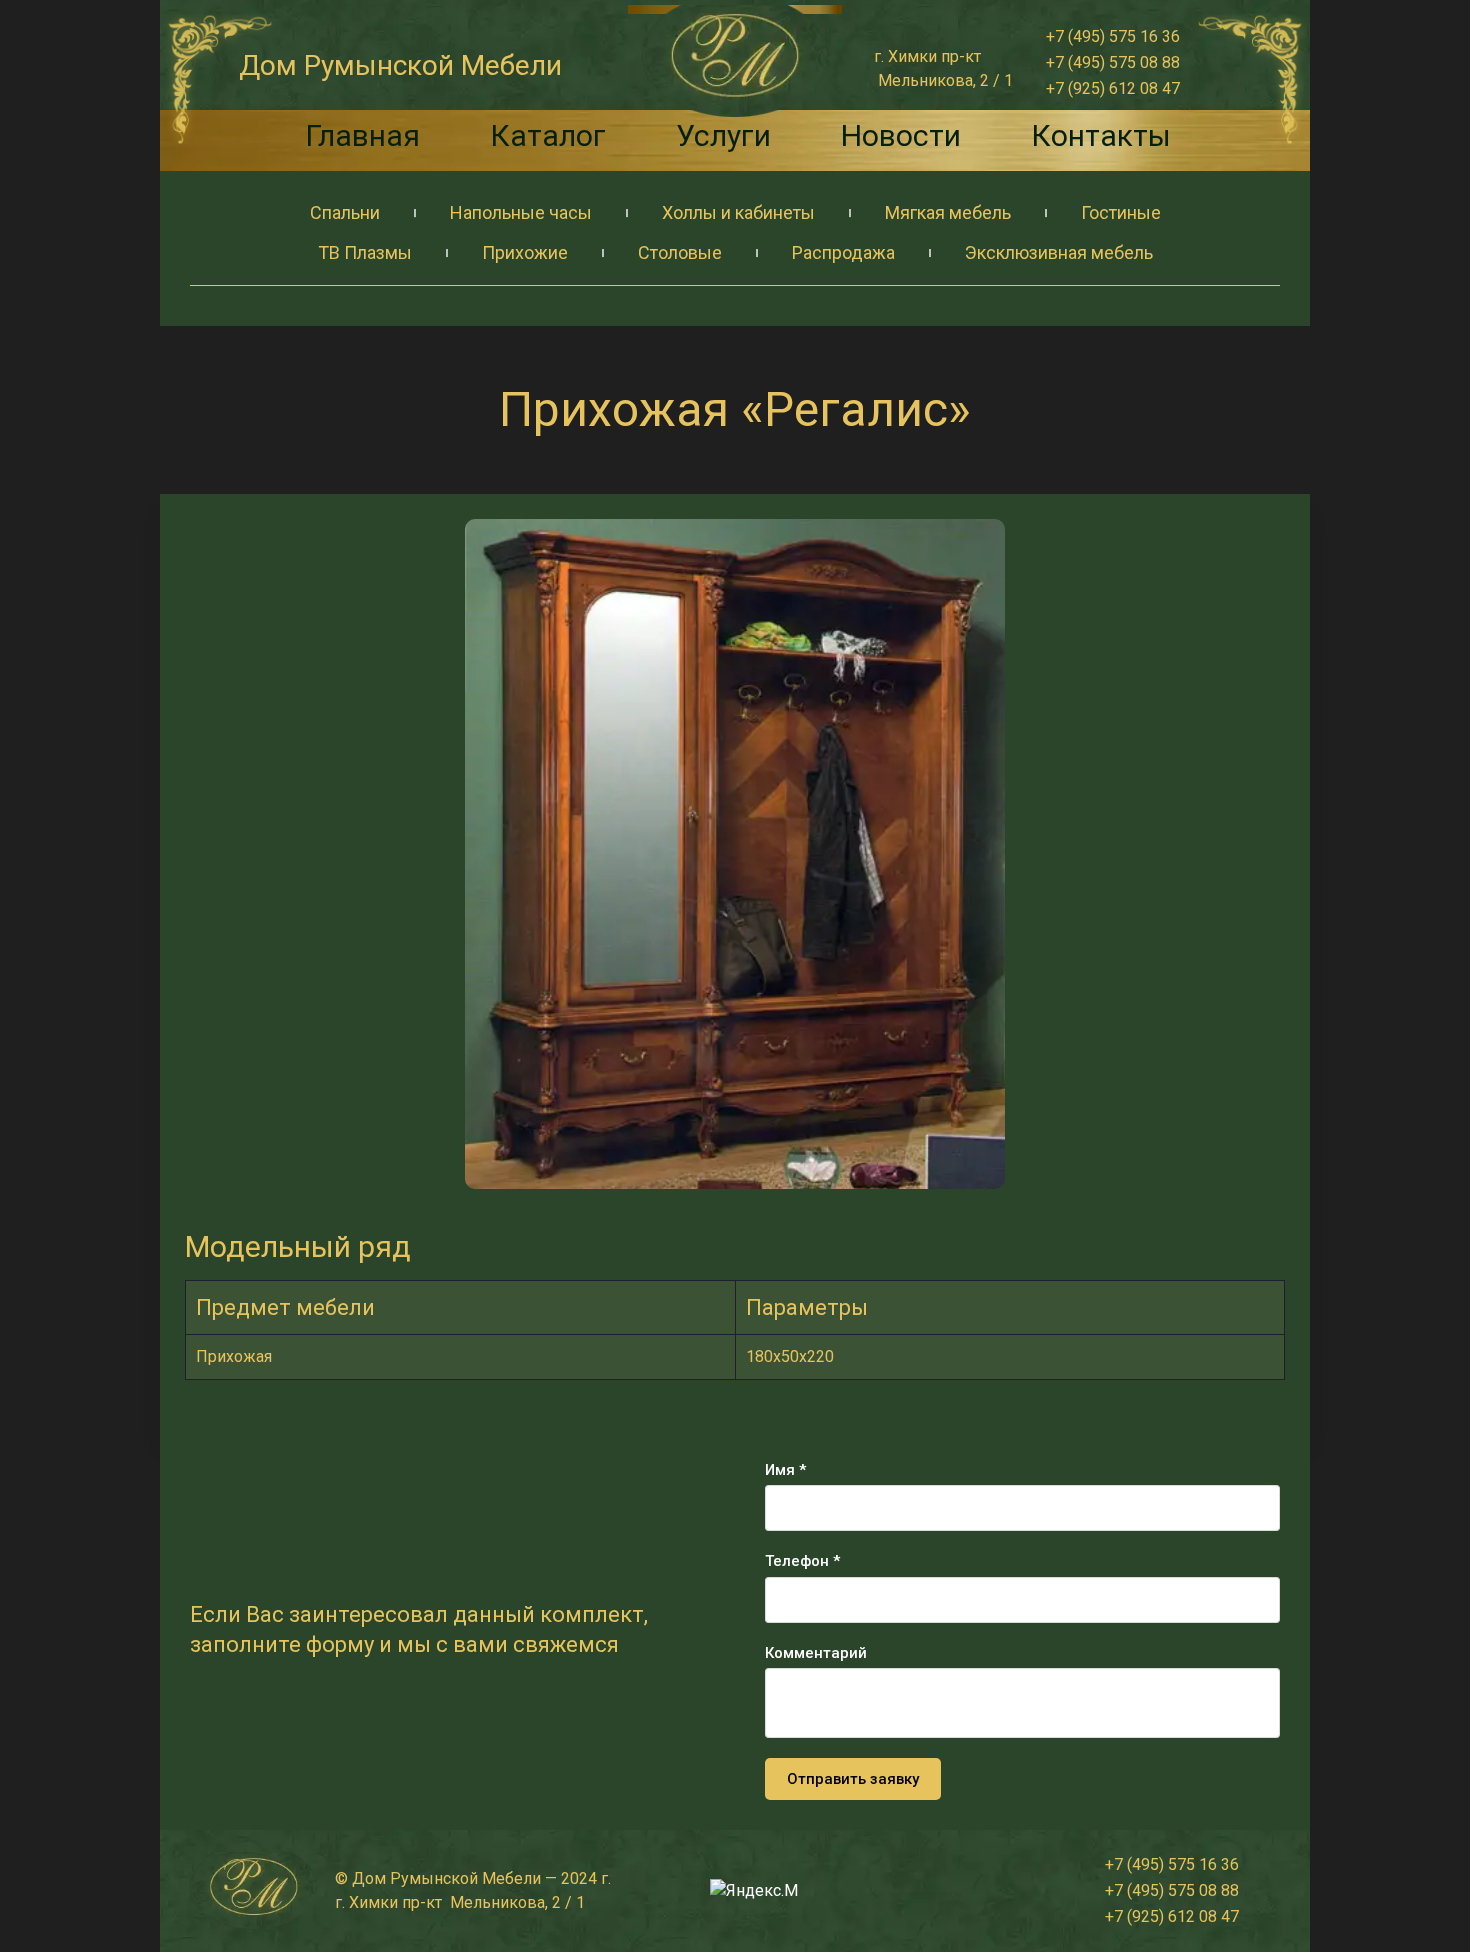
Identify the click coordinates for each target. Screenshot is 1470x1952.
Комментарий (816, 1653)
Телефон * (802, 1561)
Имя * (785, 1470)
